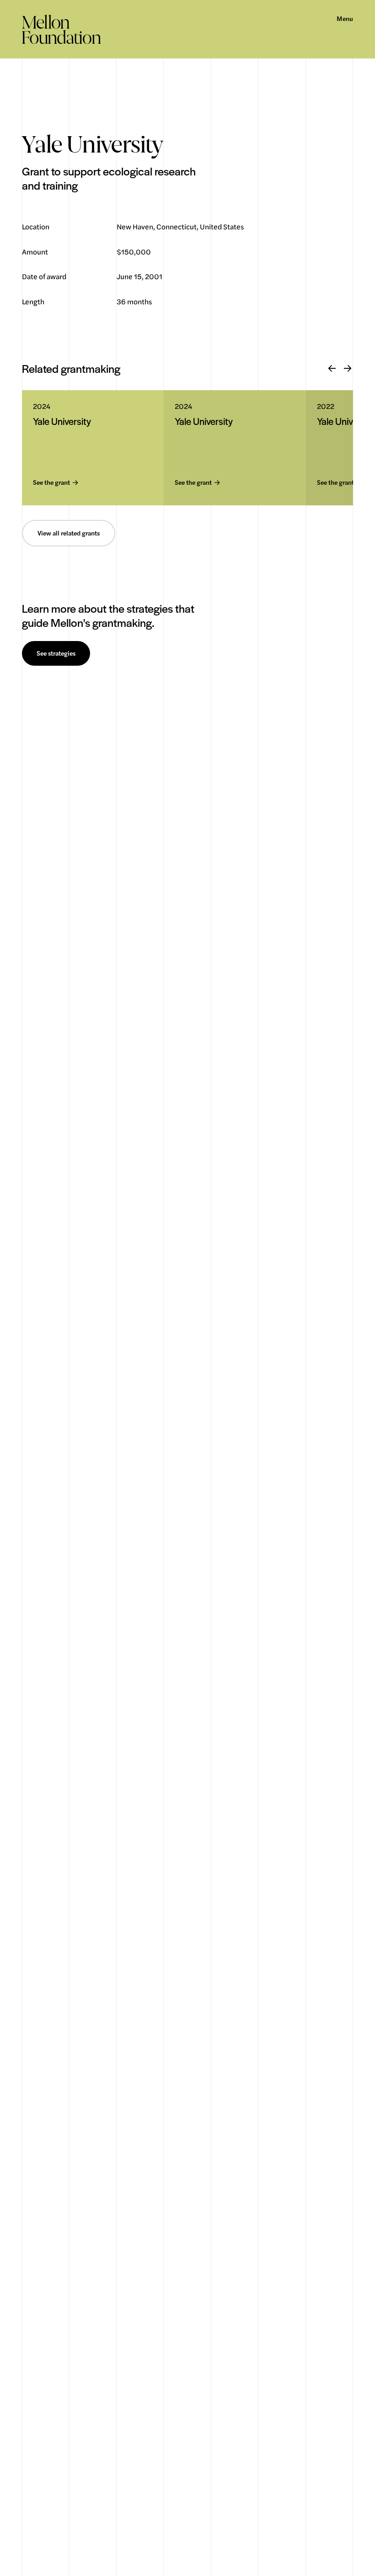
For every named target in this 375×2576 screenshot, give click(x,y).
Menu (345, 19)
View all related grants (69, 533)
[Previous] (332, 369)
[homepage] (62, 29)
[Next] (348, 369)
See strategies (56, 653)
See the (51, 483)
